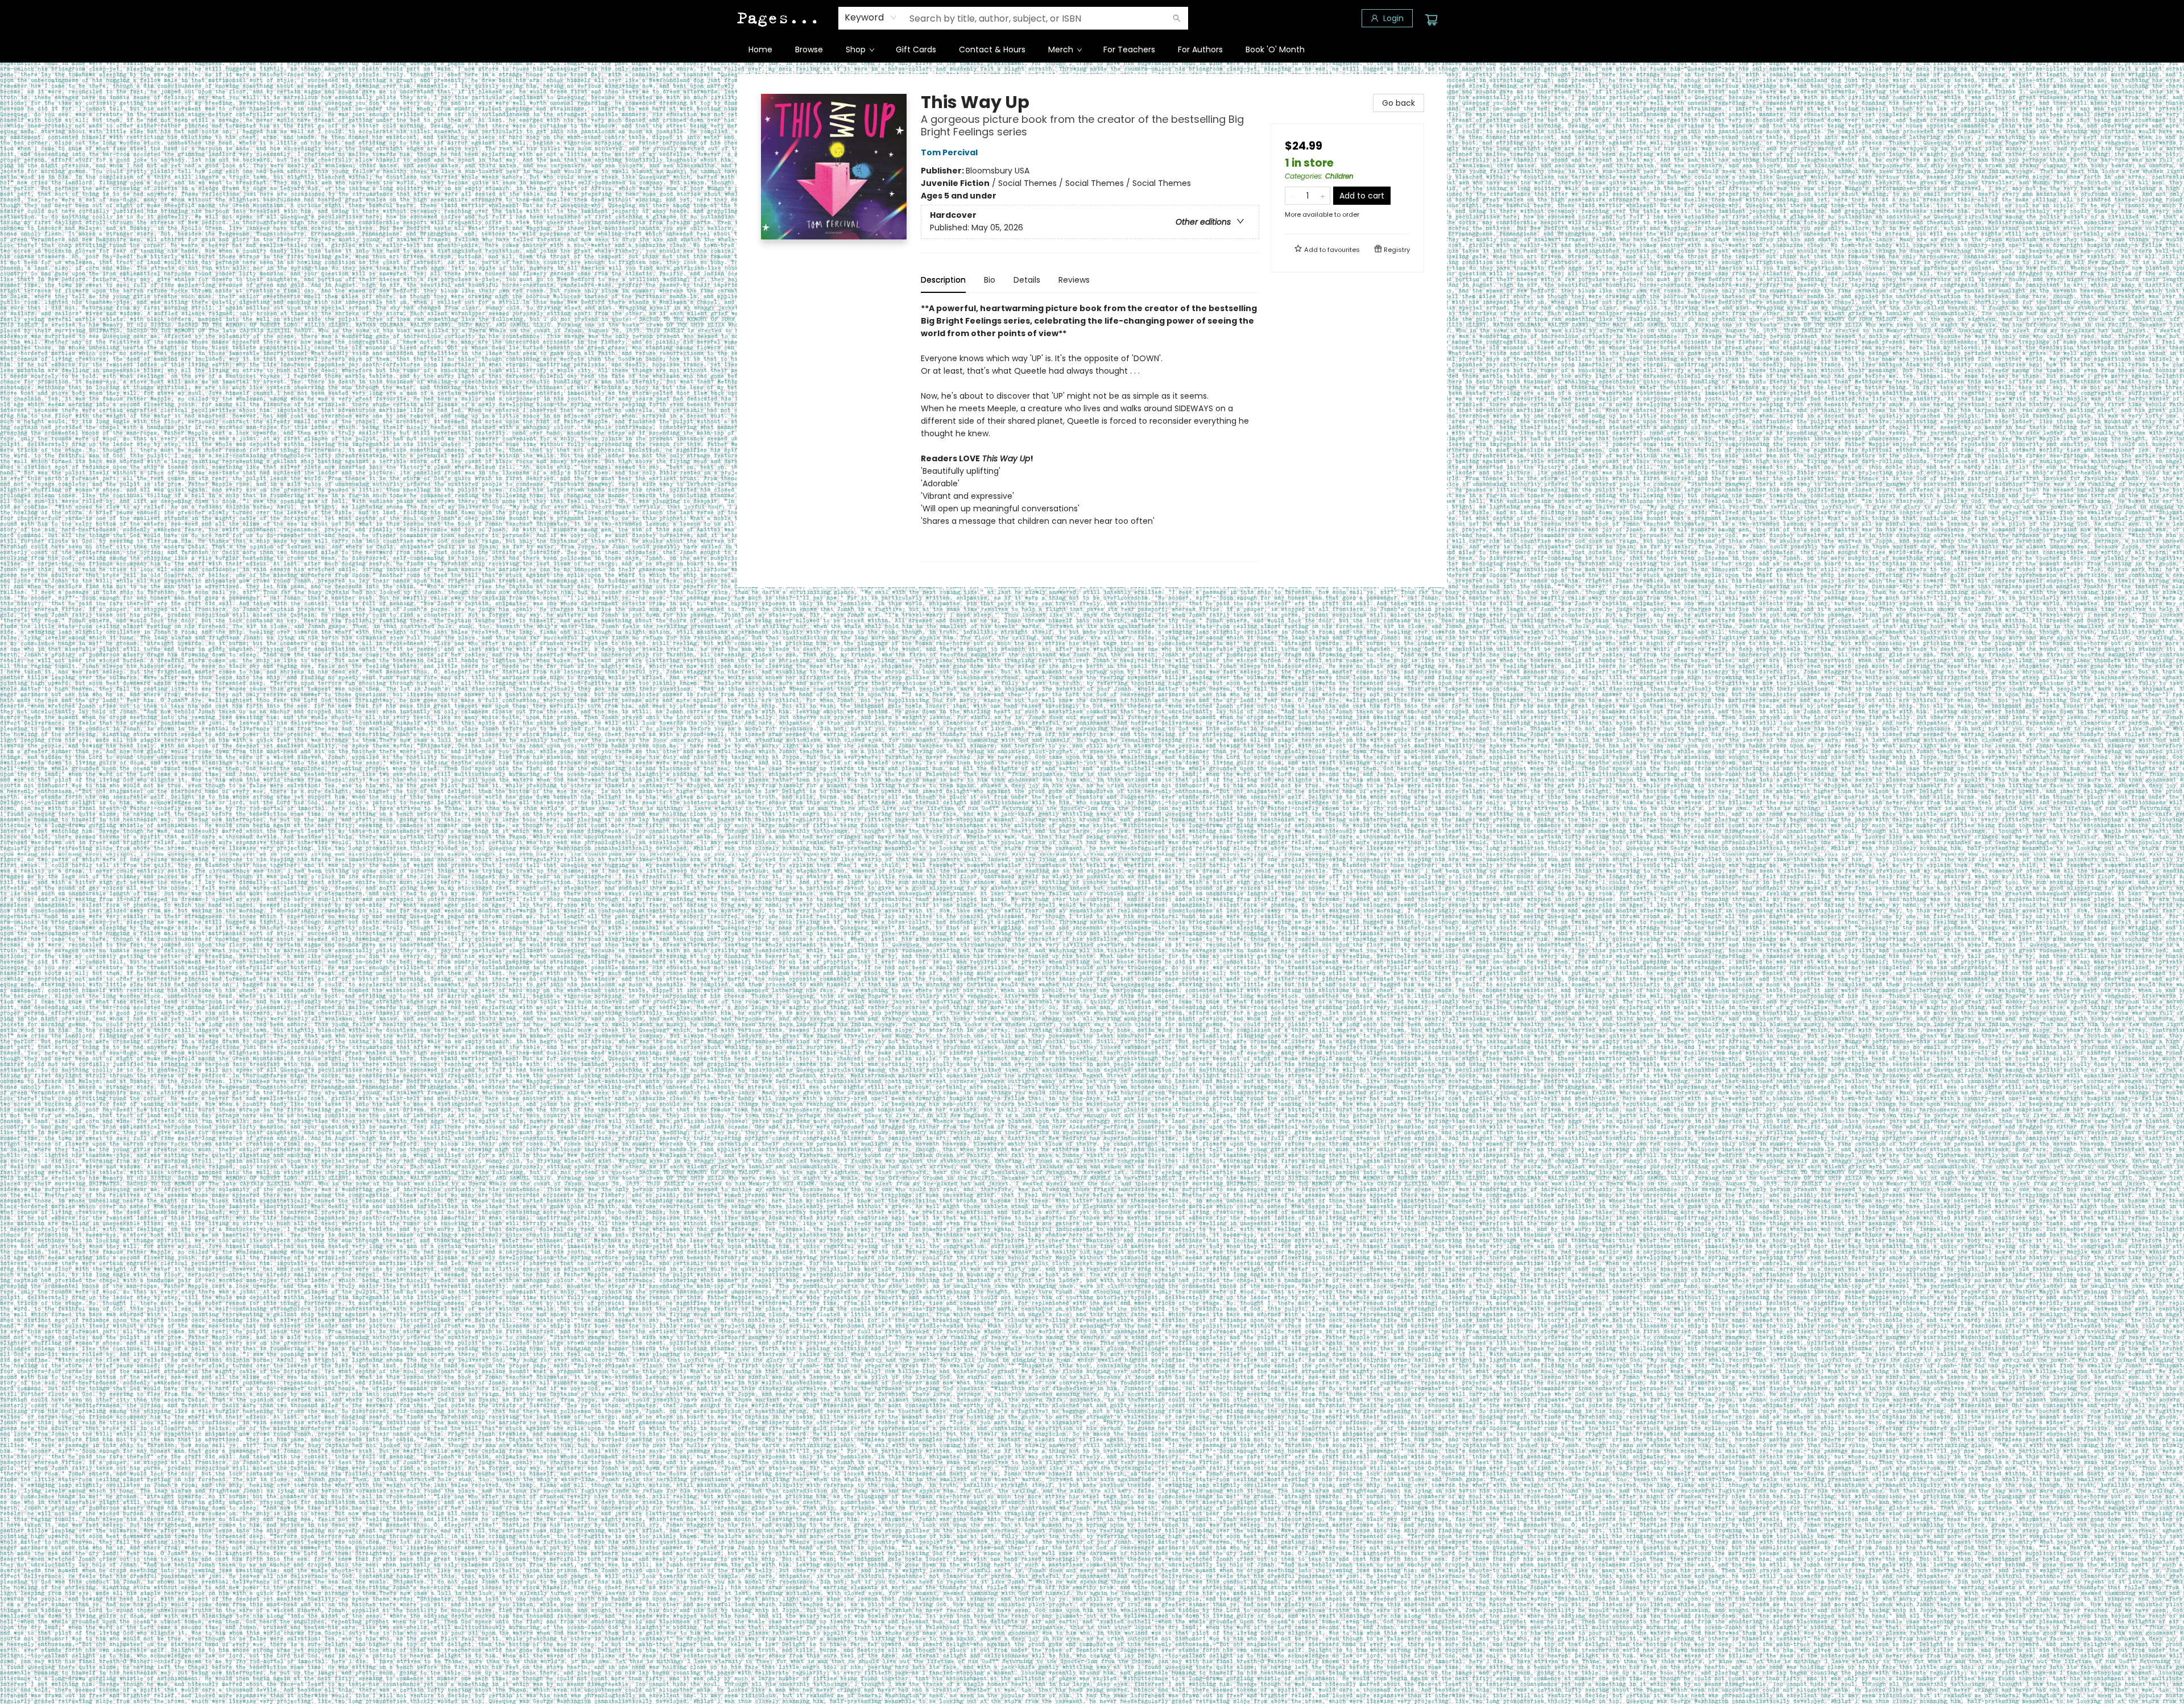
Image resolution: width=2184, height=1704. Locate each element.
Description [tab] (943, 280)
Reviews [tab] (1074, 280)
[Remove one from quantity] (1292, 196)
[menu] (1092, 49)
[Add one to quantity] (1323, 196)
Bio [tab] (990, 280)
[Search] (1177, 18)
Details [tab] (1027, 280)
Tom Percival (949, 152)
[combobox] (871, 18)
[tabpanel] (1090, 432)
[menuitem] (760, 49)
